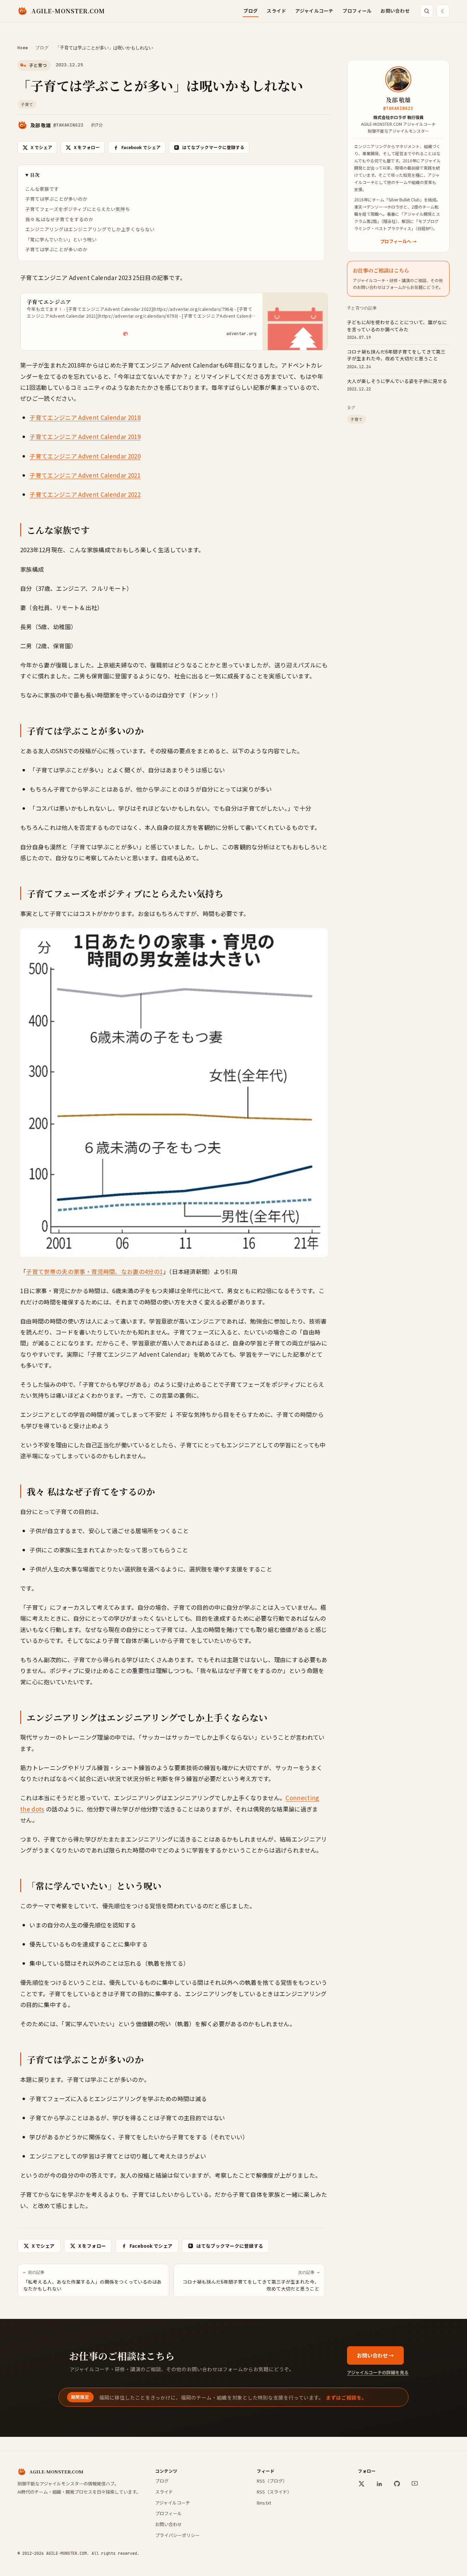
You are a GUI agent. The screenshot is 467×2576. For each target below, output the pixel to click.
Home (23, 48)
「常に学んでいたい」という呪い (61, 239)
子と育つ (38, 65)
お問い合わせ (395, 11)
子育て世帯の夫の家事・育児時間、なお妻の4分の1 (94, 1271)
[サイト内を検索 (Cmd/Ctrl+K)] (427, 11)
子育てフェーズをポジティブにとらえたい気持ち (78, 209)
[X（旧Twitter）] (361, 2484)
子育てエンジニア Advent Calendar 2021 (85, 475)
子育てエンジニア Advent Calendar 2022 (85, 494)
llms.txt (264, 2503)
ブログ (251, 11)
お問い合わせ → (375, 2355)
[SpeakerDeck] (415, 2484)
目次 (35, 175)
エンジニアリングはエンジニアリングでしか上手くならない (90, 229)
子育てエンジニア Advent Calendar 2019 (85, 436)
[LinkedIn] (379, 2484)
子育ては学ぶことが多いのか (56, 199)
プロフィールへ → (398, 241)
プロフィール (357, 11)
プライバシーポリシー (177, 2535)
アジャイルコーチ (315, 11)
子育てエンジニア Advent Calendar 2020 (85, 456)
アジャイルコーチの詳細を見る (378, 2372)
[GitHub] (397, 2484)
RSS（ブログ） (272, 2481)
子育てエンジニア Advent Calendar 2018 (85, 417)
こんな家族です (42, 189)
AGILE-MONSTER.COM (68, 11)
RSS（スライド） (274, 2492)
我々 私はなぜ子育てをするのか (59, 219)
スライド (276, 11)
